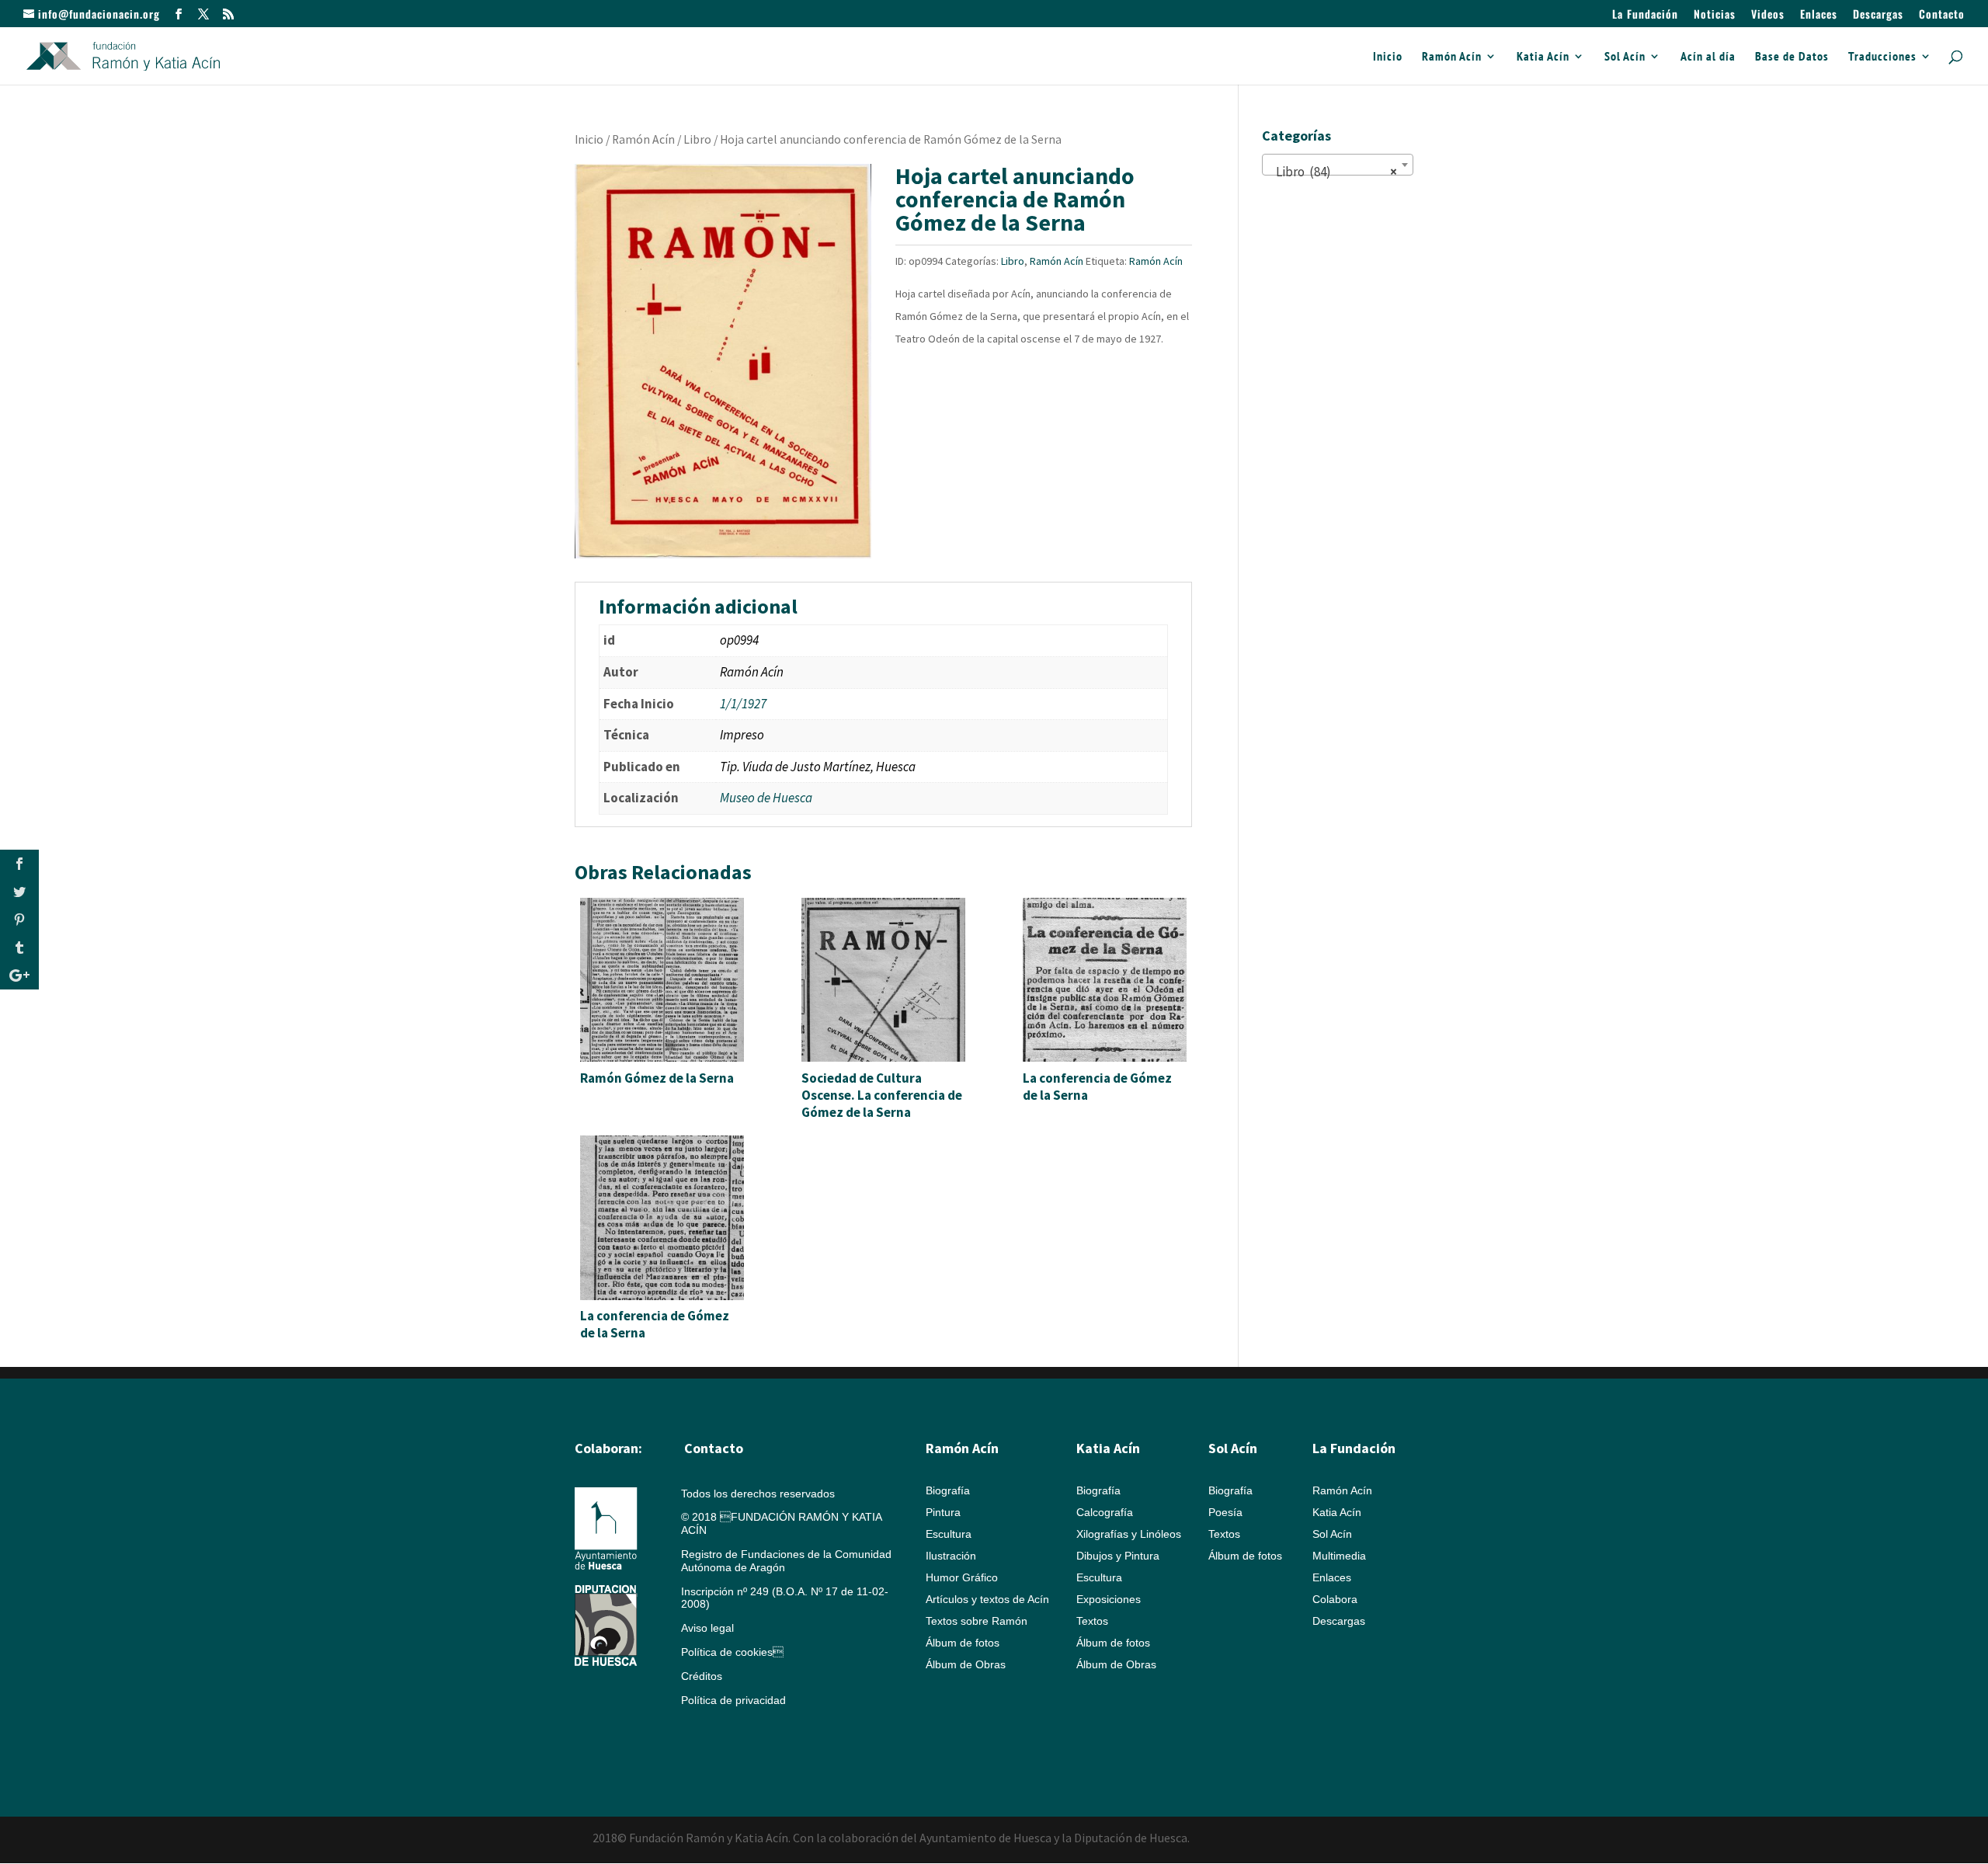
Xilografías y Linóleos (1129, 1534)
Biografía (948, 1490)
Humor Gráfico (962, 1577)
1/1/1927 (743, 704)
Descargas (1878, 15)
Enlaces (1819, 15)
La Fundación (1645, 15)
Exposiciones (1109, 1599)
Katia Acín (1543, 57)
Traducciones (1882, 57)
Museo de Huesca (766, 798)
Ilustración (951, 1556)
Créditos (702, 1676)
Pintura (943, 1512)
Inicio (1388, 57)
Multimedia (1339, 1556)
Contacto (1942, 15)
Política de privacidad (733, 1700)
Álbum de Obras (966, 1664)
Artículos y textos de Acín (987, 1599)
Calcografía (1105, 1512)
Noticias (1715, 15)
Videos (1768, 15)
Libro (697, 139)
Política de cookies (732, 1652)
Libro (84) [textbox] (1333, 172)
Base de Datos (1792, 57)
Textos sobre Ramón (977, 1621)
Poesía (1225, 1512)
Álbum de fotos (963, 1643)
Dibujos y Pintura (1118, 1556)
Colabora (1335, 1599)
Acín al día (1708, 57)
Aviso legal (707, 1628)
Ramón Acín (1452, 57)
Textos (1092, 1621)
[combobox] (1338, 165)
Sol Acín (1625, 57)
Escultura (949, 1534)
